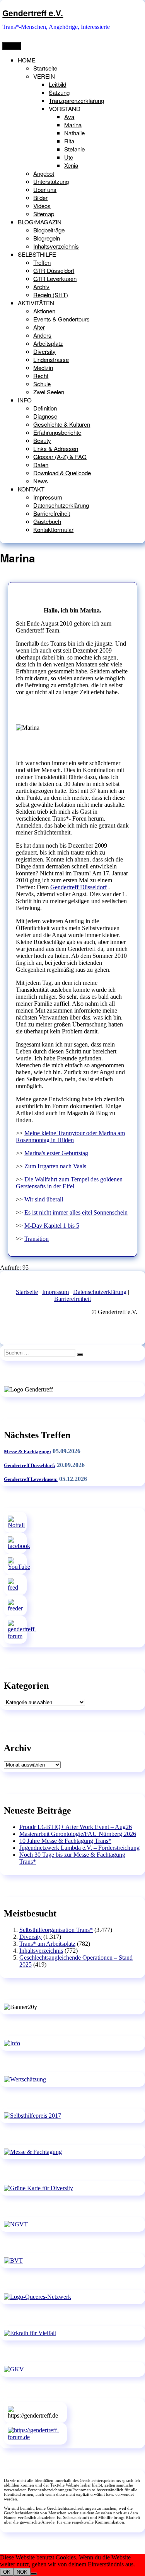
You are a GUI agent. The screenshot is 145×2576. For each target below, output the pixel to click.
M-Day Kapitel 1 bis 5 (52, 1226)
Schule (42, 384)
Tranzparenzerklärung (76, 100)
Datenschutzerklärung (61, 505)
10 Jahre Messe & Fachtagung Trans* (65, 1841)
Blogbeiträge (49, 230)
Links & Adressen (56, 448)
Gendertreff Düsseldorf (78, 887)
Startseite (45, 68)
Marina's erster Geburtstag (56, 1153)
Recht (41, 376)
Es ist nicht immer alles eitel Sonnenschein (76, 1212)
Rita (69, 141)
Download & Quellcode (62, 473)
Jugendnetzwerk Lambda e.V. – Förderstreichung (79, 1848)
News (41, 481)
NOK (22, 2572)
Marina (73, 125)
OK (7, 2572)
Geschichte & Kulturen (62, 424)
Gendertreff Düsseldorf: (30, 1465)
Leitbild (57, 84)
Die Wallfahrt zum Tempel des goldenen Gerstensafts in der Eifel (69, 1183)
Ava (69, 117)
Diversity (44, 351)
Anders (42, 335)
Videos (42, 206)
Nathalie (74, 133)
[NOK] (34, 2574)
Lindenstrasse (51, 359)
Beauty (42, 440)
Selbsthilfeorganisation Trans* (56, 1930)
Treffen (42, 262)
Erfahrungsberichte (57, 432)
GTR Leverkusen (55, 278)
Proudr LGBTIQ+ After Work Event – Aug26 (76, 1827)
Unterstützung (51, 181)
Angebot (44, 173)
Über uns (45, 189)
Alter (39, 327)
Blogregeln (47, 238)
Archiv (41, 287)
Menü (12, 46)
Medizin (43, 368)
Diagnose (45, 416)
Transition (37, 1239)
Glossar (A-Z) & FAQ (60, 457)
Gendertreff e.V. (33, 13)
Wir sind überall (44, 1199)
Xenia (71, 165)
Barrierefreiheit (52, 513)
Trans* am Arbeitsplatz (47, 1944)
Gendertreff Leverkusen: (31, 1479)
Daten (41, 465)
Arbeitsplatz (48, 343)
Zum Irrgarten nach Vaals (55, 1166)
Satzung (59, 92)
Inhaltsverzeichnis (56, 246)
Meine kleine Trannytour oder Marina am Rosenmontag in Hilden (70, 1137)
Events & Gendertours (61, 319)
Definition (45, 408)
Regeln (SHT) (51, 295)
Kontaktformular (53, 529)
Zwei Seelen (49, 392)
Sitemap (44, 214)
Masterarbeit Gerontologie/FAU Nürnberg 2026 (78, 1834)
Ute (69, 157)
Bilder (40, 198)
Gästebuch (47, 521)
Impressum (48, 497)
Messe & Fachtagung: (27, 1451)
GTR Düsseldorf (54, 270)
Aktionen (44, 311)
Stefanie (74, 149)
